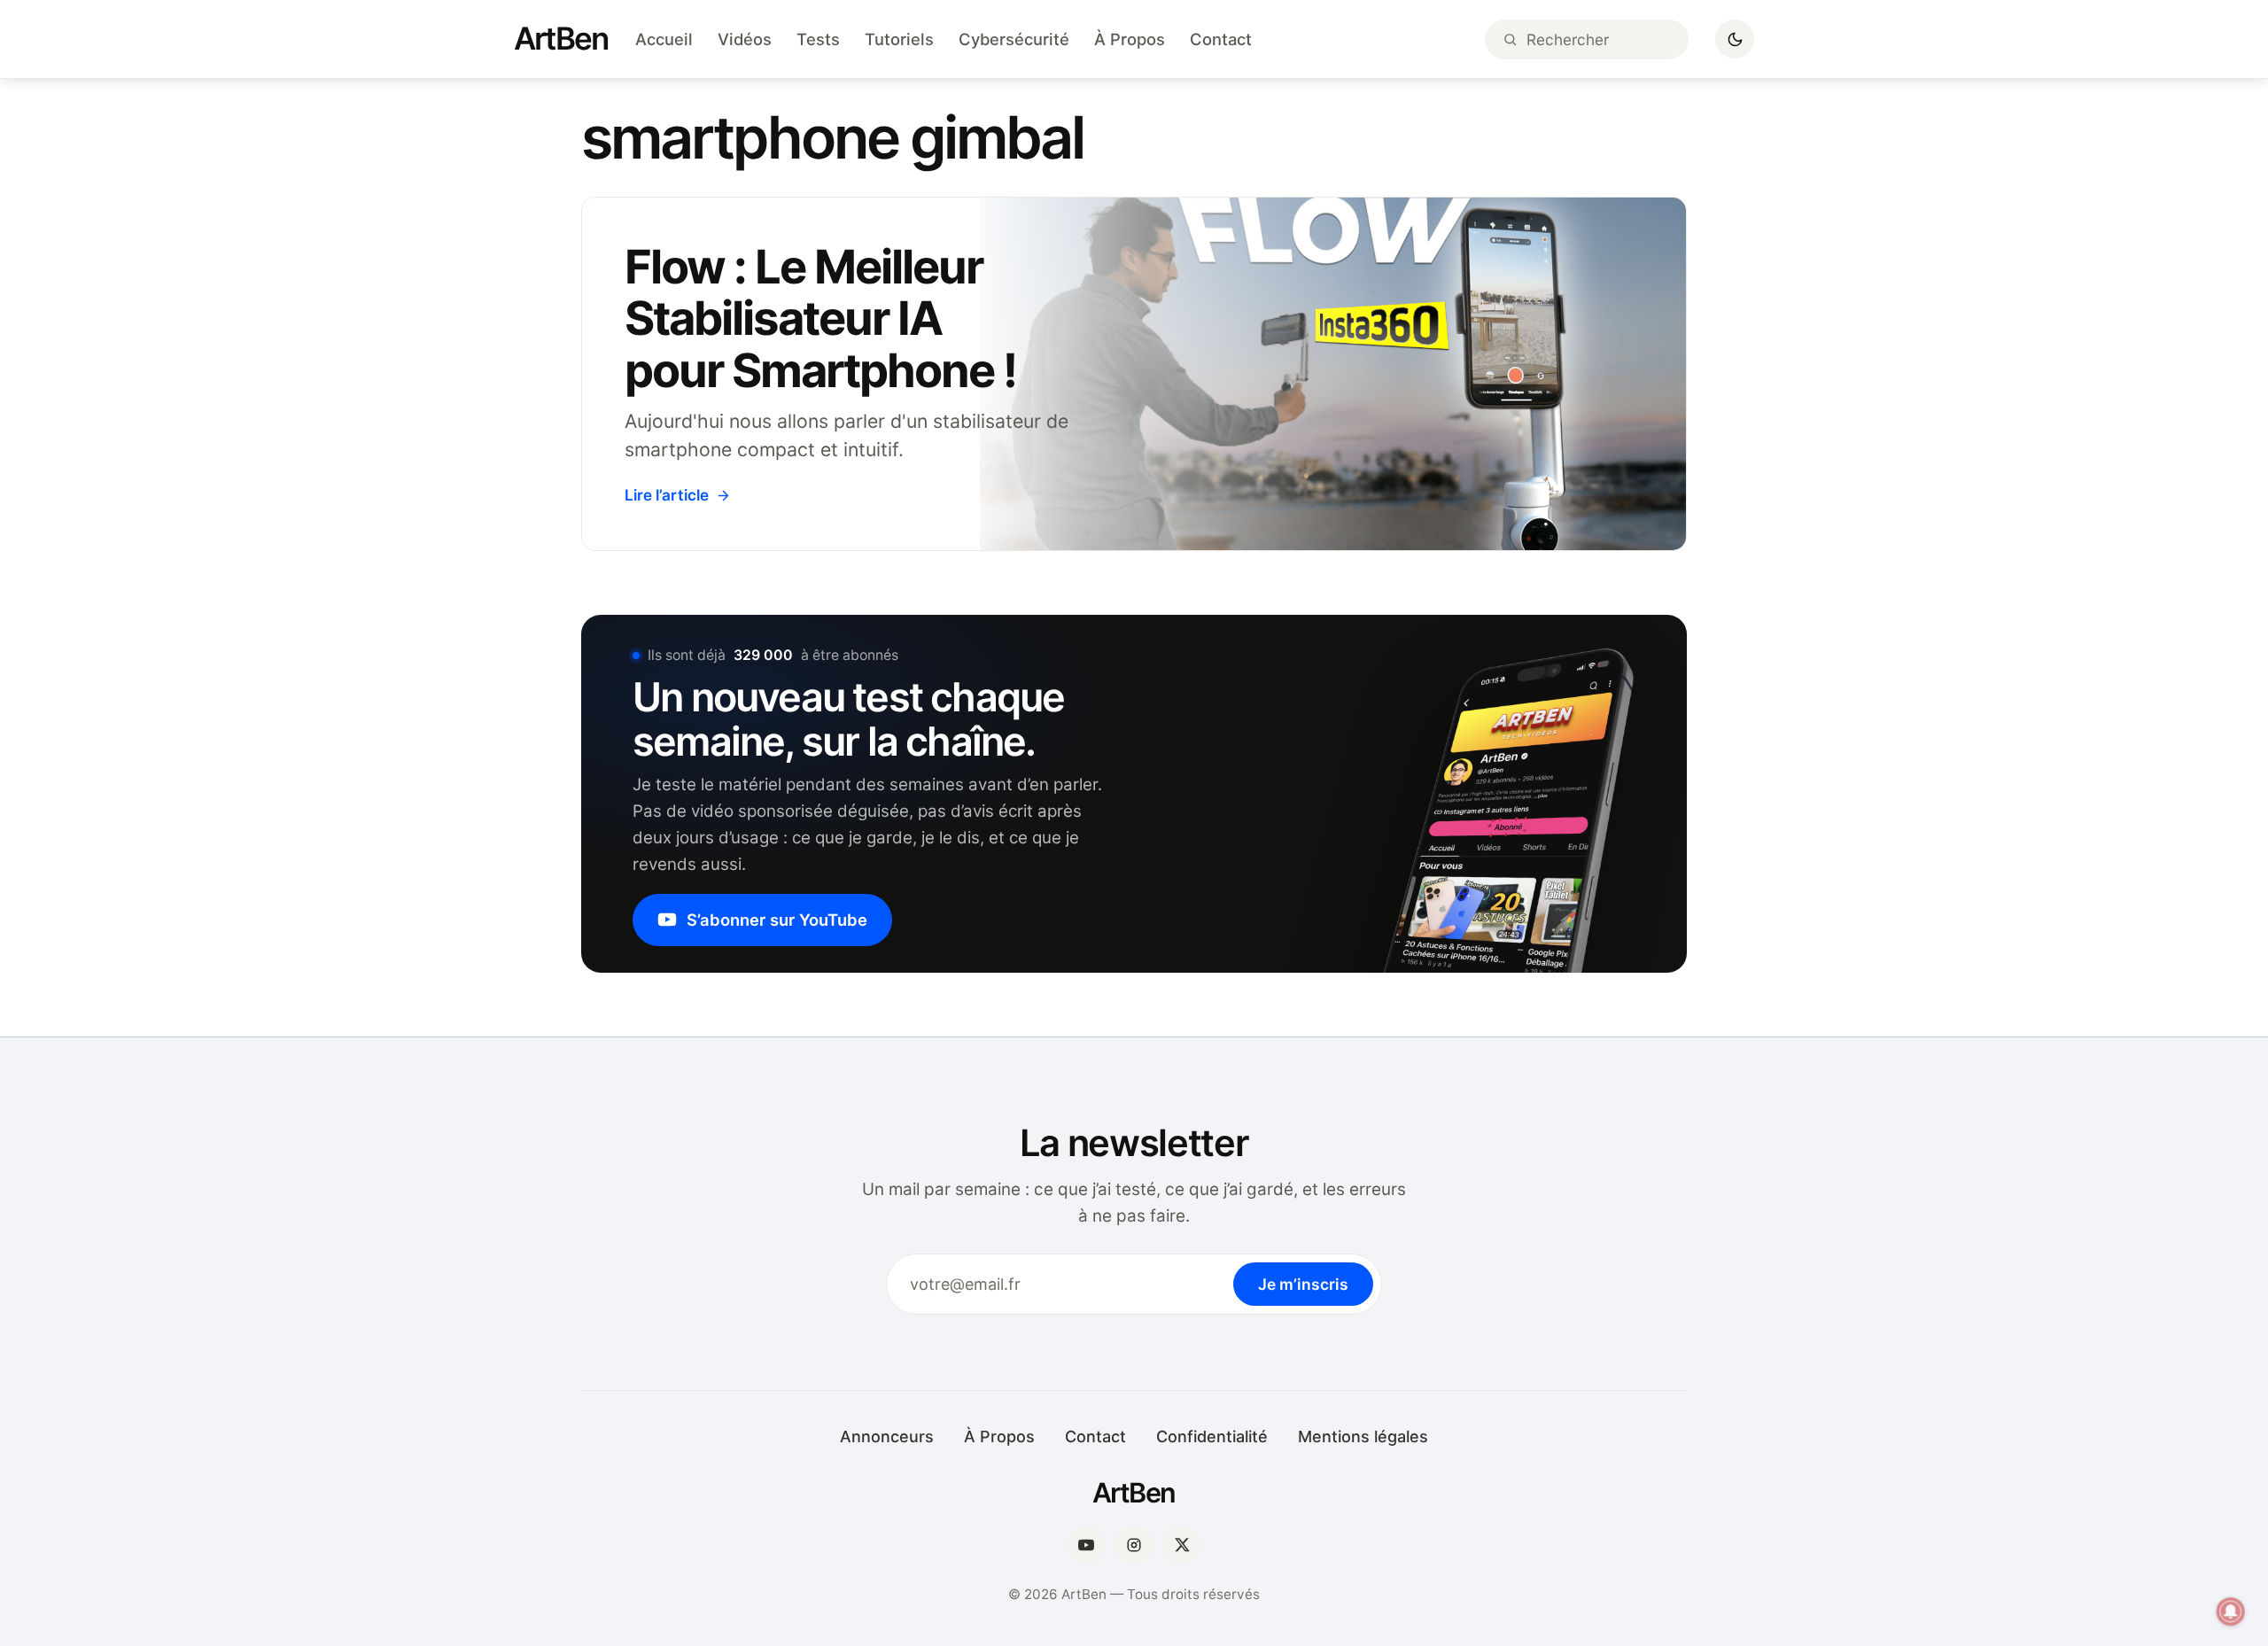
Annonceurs (887, 1436)
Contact (1221, 39)
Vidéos (745, 39)
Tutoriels (899, 39)
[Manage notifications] (2231, 1611)
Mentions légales (1363, 1436)
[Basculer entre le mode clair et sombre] (1735, 39)
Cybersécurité (1014, 39)
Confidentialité (1212, 1436)
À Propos (1130, 39)
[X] (1182, 1545)
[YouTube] (1086, 1545)
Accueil (664, 39)
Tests (818, 39)
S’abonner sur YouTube (777, 920)
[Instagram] (1134, 1545)
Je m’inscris (1303, 1284)
